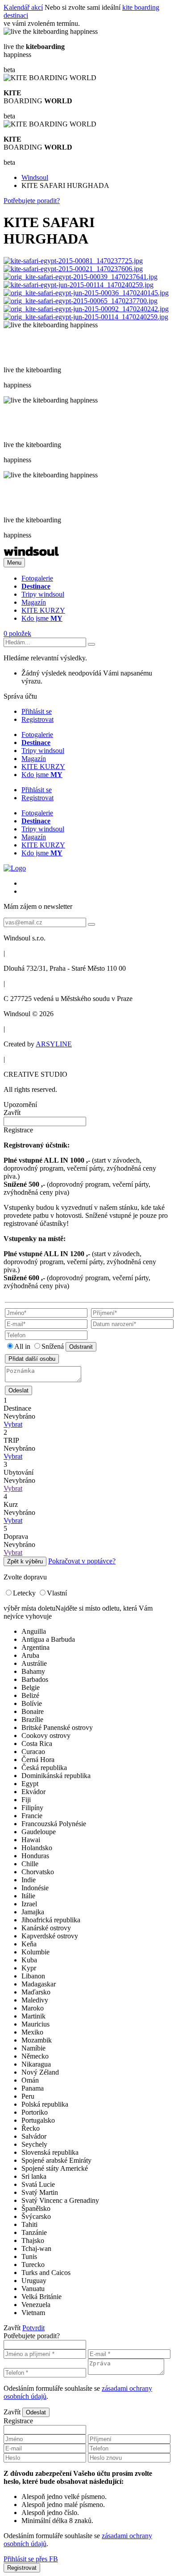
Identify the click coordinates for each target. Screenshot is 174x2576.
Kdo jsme (42, 618)
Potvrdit (33, 2328)
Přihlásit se (37, 711)
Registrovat (37, 719)
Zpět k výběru (25, 1561)
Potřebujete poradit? (32, 201)
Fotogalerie (37, 578)
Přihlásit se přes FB (31, 2559)
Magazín (34, 602)
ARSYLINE (54, 1044)
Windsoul (35, 177)
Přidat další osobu (32, 1359)
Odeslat (19, 1390)
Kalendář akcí (23, 7)
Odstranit (81, 1347)
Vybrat (13, 1424)
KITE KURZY (43, 610)
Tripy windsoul (43, 594)
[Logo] (31, 554)
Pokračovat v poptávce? (82, 1561)
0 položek (17, 633)
